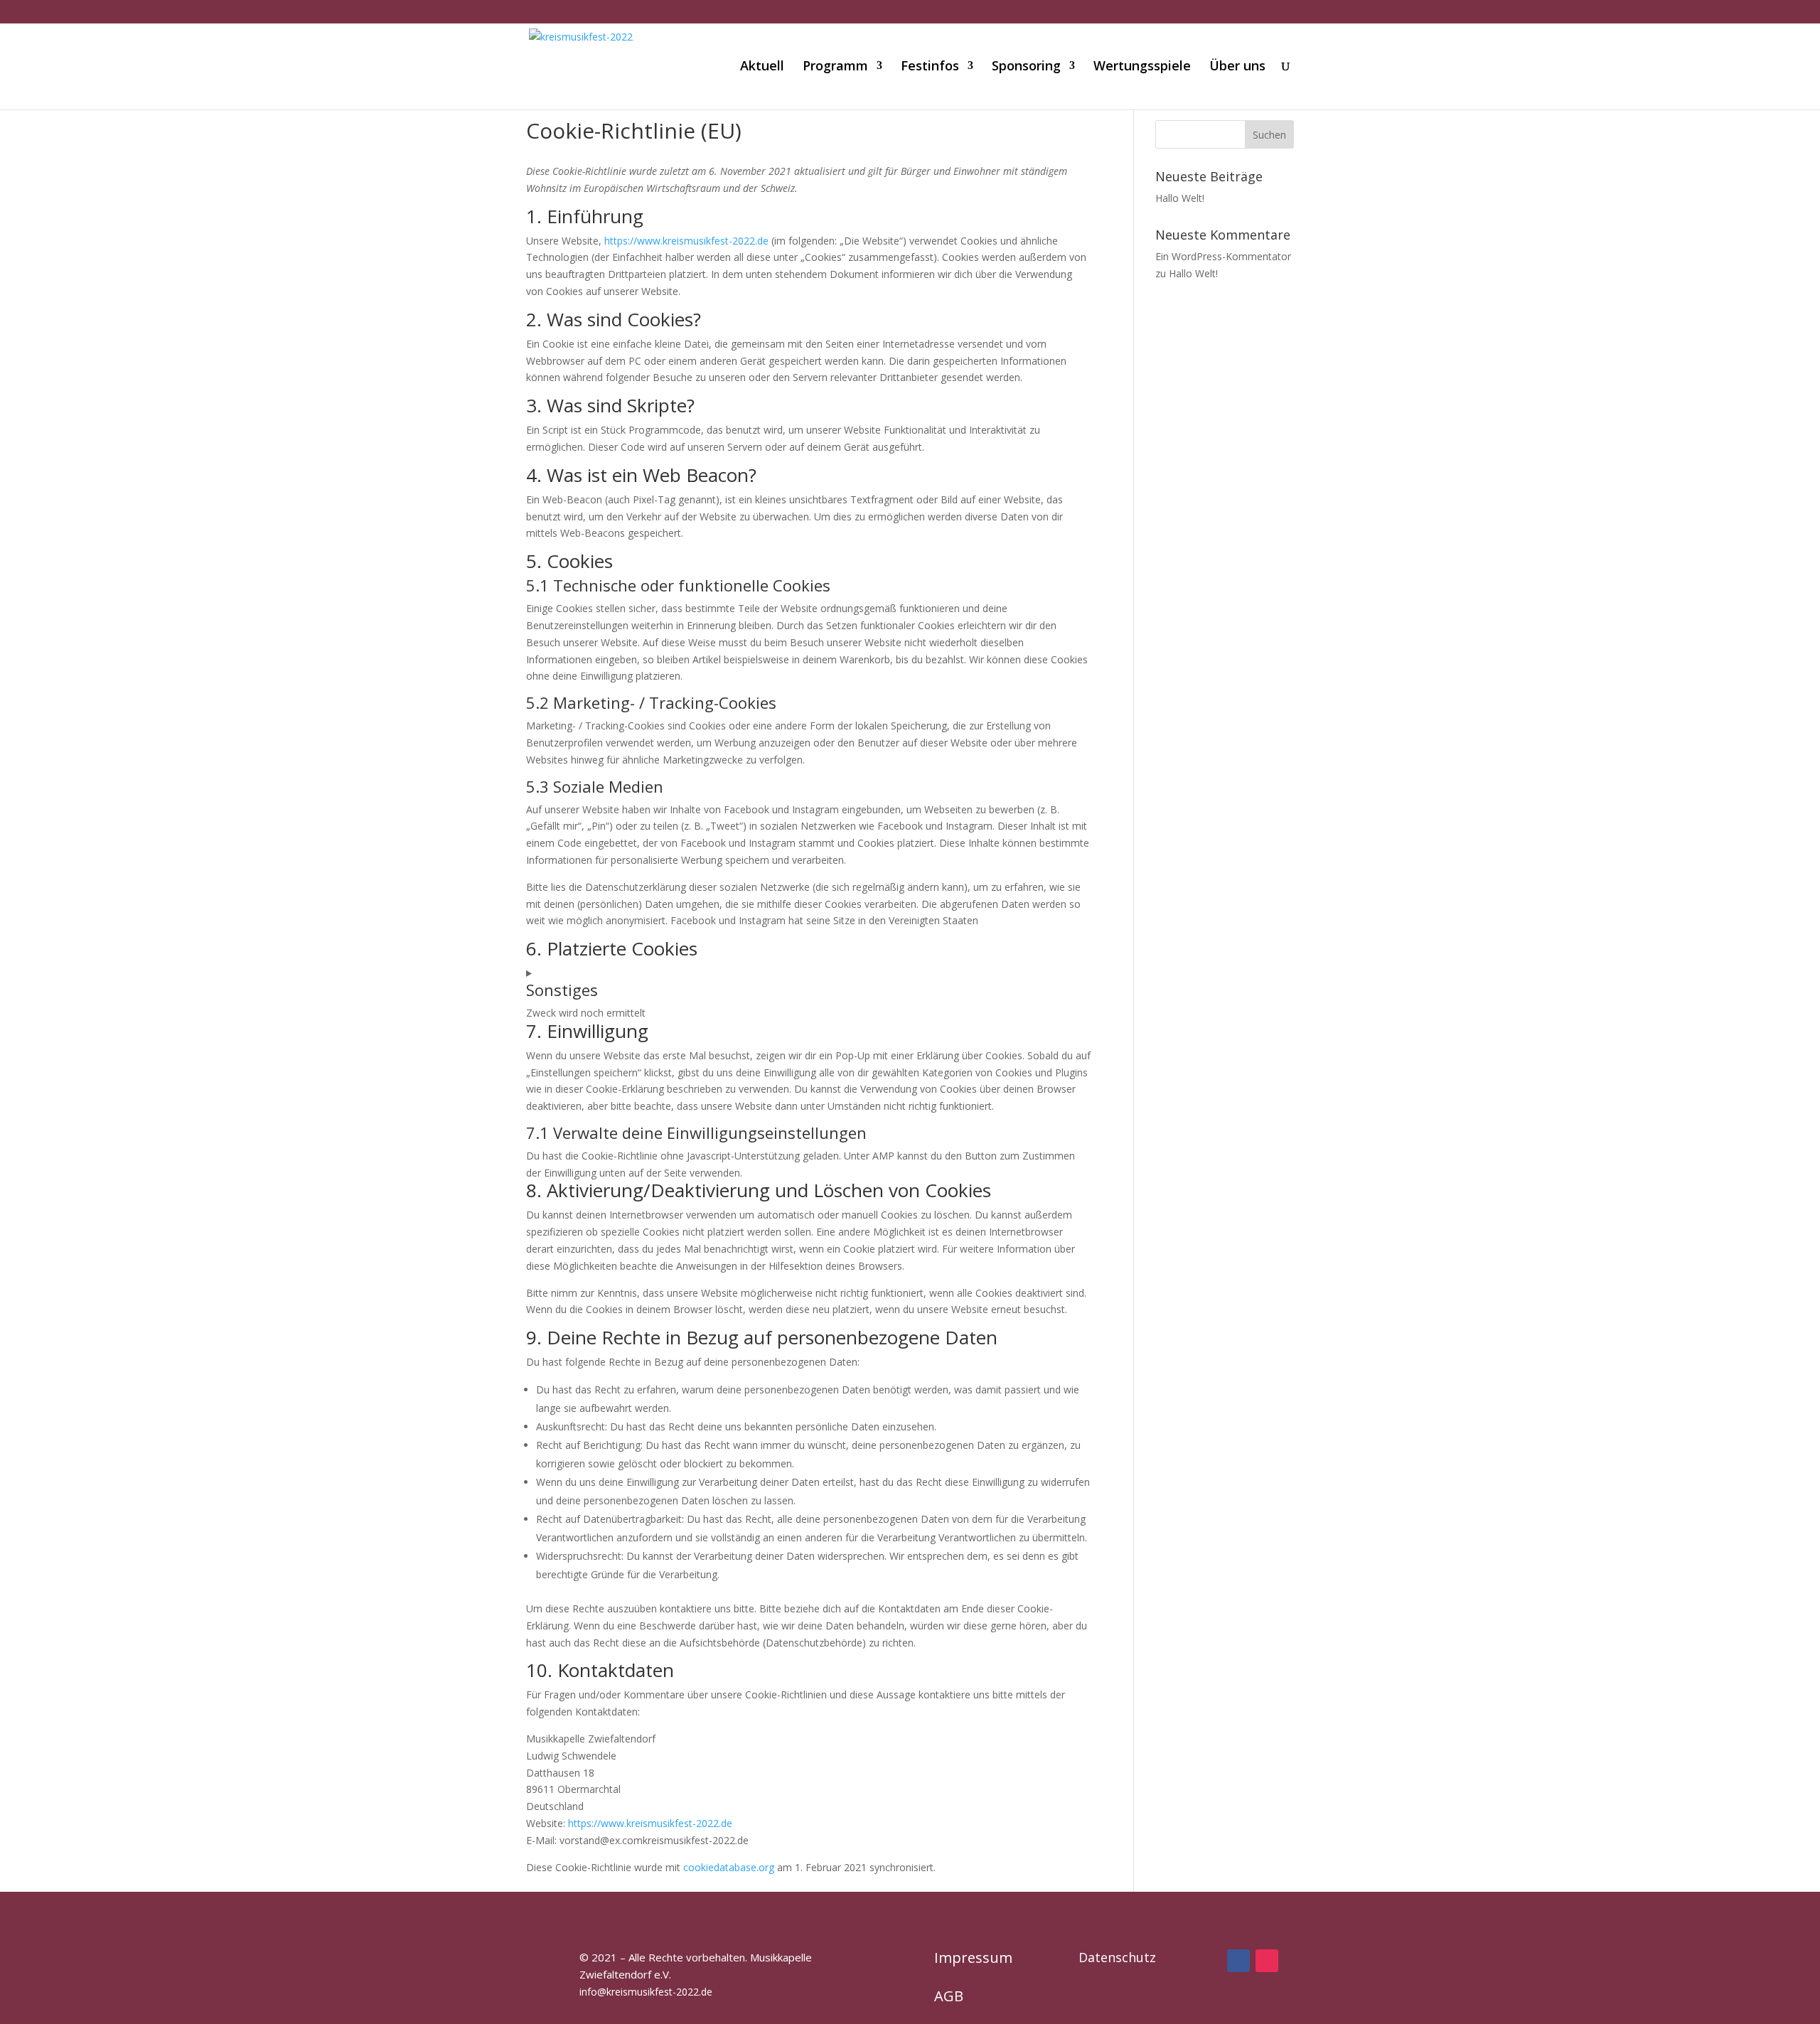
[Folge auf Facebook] (1238, 1961)
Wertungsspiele (1142, 67)
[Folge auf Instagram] (1267, 1961)
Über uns (1237, 67)
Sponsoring (1026, 67)
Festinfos (930, 67)
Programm (835, 67)
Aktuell (762, 67)
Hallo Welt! (1180, 198)
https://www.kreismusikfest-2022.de (686, 241)
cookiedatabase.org (729, 1867)
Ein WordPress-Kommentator (1223, 256)
